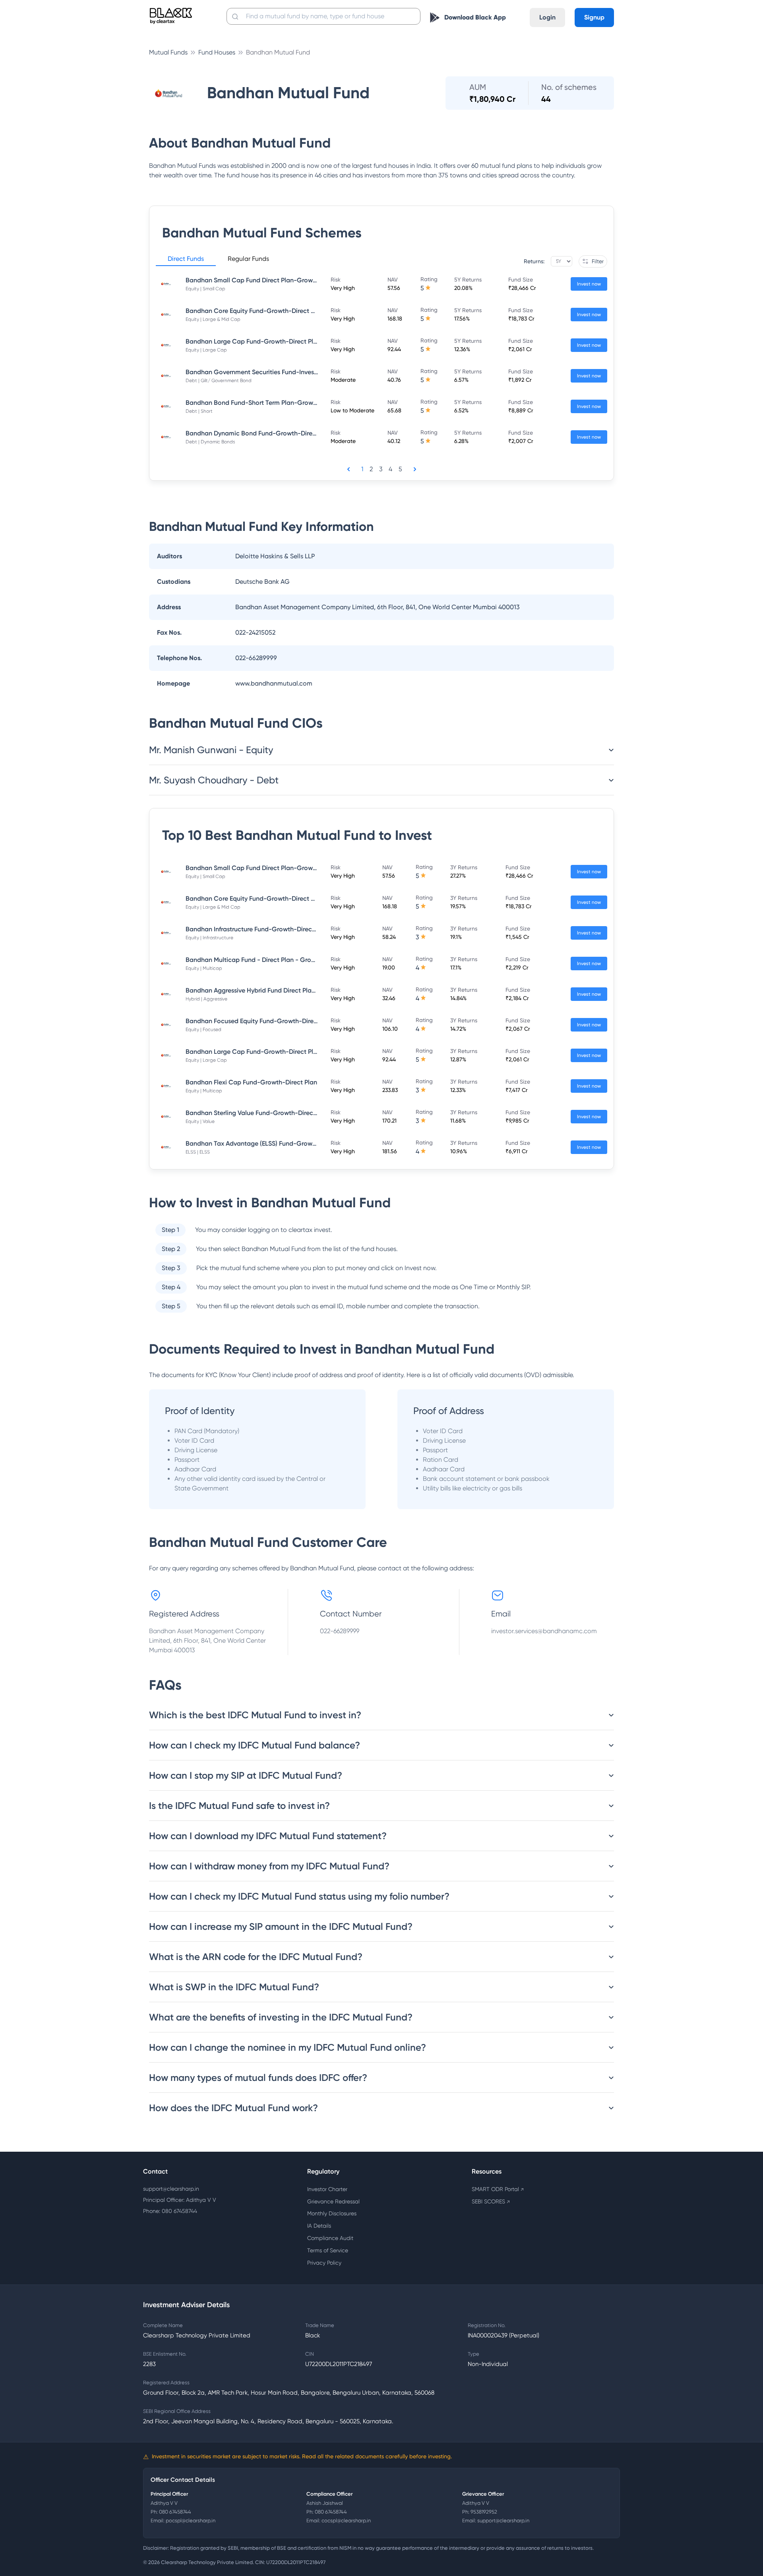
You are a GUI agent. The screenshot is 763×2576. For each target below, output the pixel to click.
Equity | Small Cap (205, 289)
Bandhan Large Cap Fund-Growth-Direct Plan (253, 341)
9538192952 (484, 2512)
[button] (186, 260)
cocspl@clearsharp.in (346, 2521)
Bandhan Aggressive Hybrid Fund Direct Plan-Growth (263, 990)
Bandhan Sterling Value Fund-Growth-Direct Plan (258, 1113)
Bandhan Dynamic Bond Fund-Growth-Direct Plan (259, 433)
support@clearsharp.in (171, 2189)
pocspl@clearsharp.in (191, 2521)
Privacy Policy (324, 2263)
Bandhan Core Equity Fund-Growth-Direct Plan (255, 311)
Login (547, 17)
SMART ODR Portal (498, 2189)
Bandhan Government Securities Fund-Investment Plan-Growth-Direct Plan (296, 372)
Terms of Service (328, 2250)
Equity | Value (200, 1121)
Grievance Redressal (333, 2201)
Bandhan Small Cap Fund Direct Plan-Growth (252, 280)
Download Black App (475, 17)
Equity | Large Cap (206, 350)
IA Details (319, 2226)
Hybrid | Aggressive (206, 999)
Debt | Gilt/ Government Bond (219, 381)
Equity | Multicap (204, 968)
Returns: (534, 261)
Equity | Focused (203, 1030)
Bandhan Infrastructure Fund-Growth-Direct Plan (257, 929)
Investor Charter (327, 2189)
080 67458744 (175, 2512)
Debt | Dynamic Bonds (210, 442)
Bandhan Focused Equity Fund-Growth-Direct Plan (260, 1021)
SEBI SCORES (491, 2201)
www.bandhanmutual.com (274, 683)
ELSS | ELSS (198, 1152)
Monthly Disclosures (332, 2213)
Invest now (589, 284)
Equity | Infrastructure (209, 938)
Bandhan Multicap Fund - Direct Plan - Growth (254, 960)
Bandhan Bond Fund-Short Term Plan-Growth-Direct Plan (270, 403)
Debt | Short (199, 411)
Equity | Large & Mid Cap (213, 319)
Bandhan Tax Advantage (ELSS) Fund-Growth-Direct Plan (269, 1143)
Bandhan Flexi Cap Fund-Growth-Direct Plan (251, 1082)
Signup (594, 17)
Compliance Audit (330, 2238)
